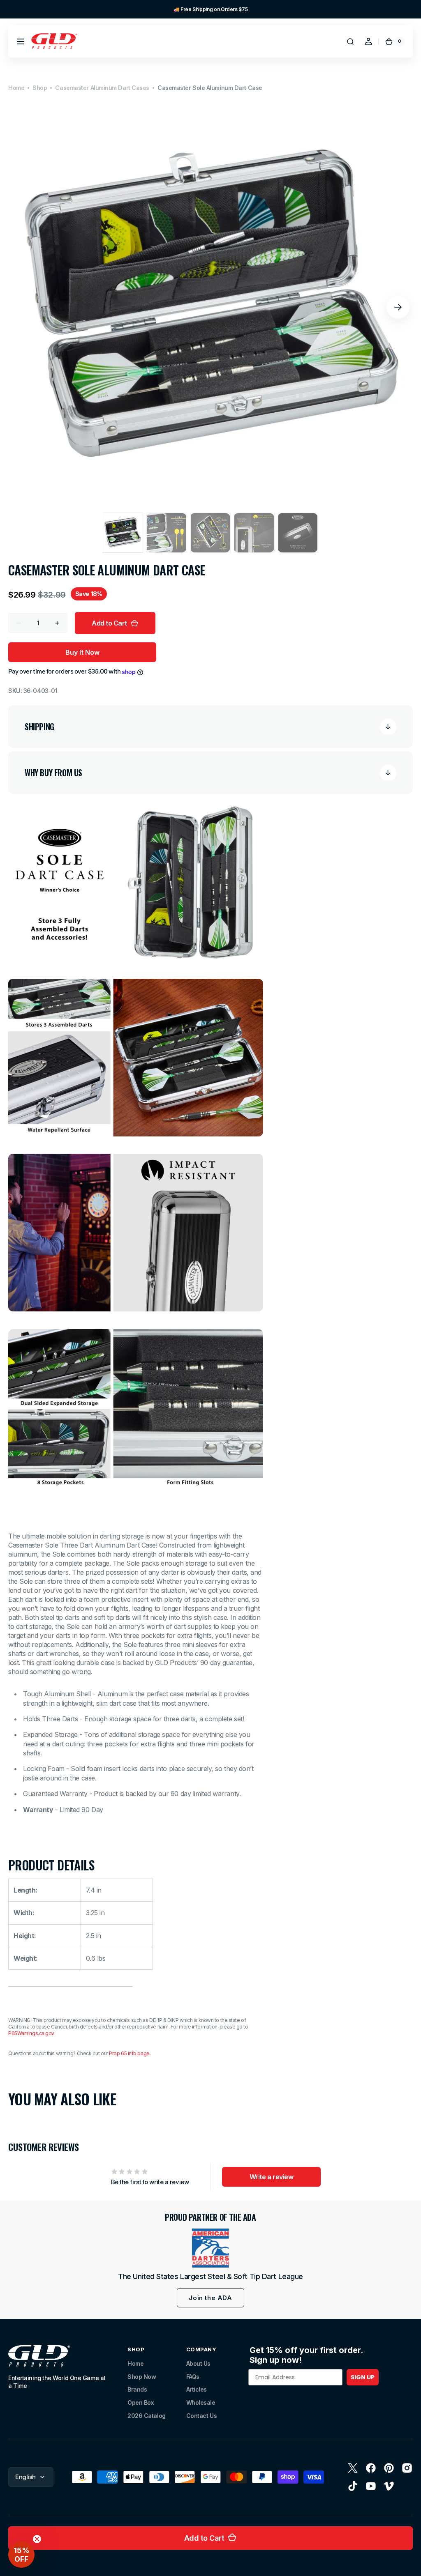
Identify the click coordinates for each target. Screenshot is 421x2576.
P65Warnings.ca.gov (31, 2033)
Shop (40, 88)
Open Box (141, 2402)
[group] (210, 9)
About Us (198, 2363)
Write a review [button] (272, 2177)
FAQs (193, 2377)
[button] (21, 41)
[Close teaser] (37, 2539)
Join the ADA (210, 2298)
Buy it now (82, 652)
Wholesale (201, 2402)
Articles (197, 2389)
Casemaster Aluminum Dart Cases (102, 88)
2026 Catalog (147, 2416)
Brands (137, 2389)
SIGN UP (363, 2377)
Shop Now (142, 2377)
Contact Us (202, 2416)
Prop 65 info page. (130, 2053)
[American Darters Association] (210, 2248)
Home (16, 88)
